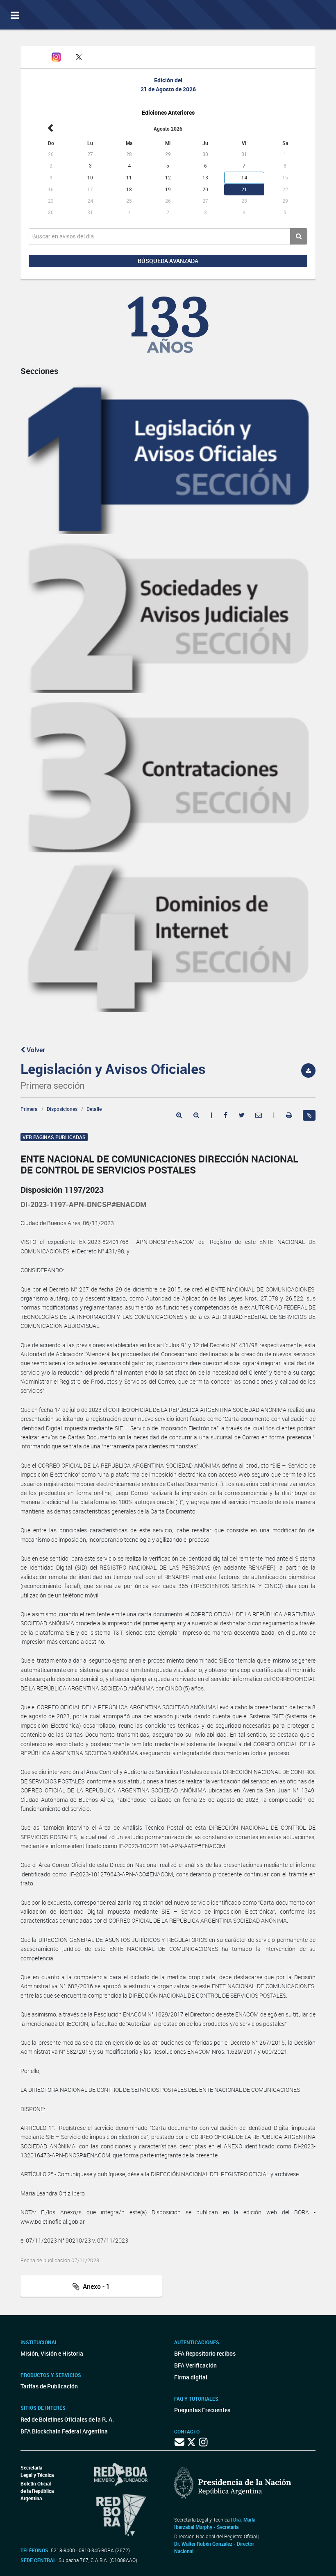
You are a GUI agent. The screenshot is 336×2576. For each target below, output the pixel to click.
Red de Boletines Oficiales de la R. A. (67, 2419)
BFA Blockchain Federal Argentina (64, 2431)
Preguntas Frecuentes (202, 2410)
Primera (29, 1109)
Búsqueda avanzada (168, 261)
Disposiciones (62, 1109)
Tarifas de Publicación (49, 2386)
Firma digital (191, 2377)
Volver (35, 1050)
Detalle (94, 1109)
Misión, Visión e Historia (52, 2353)
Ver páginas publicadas (54, 1137)
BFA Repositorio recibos (205, 2353)
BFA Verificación (195, 2365)
